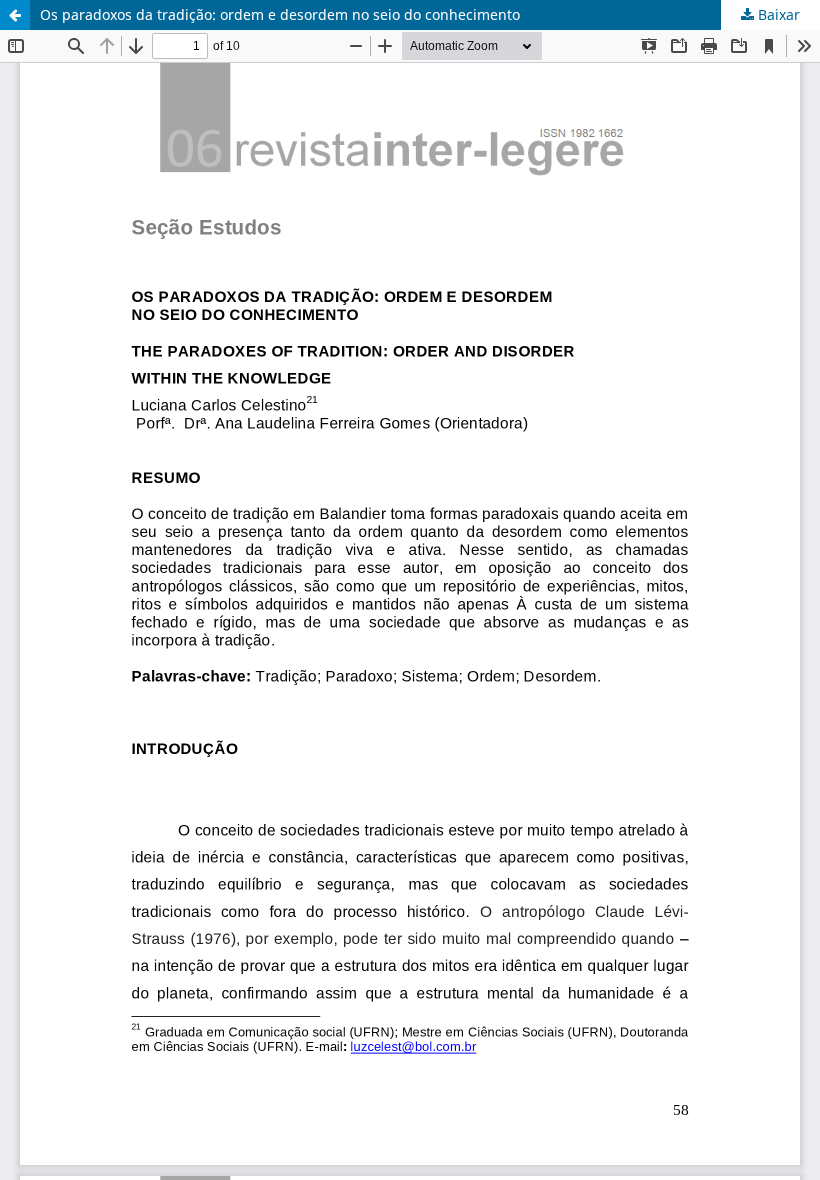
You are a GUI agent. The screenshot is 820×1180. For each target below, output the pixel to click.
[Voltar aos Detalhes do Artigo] (15, 15)
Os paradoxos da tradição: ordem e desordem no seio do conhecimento (280, 14)
